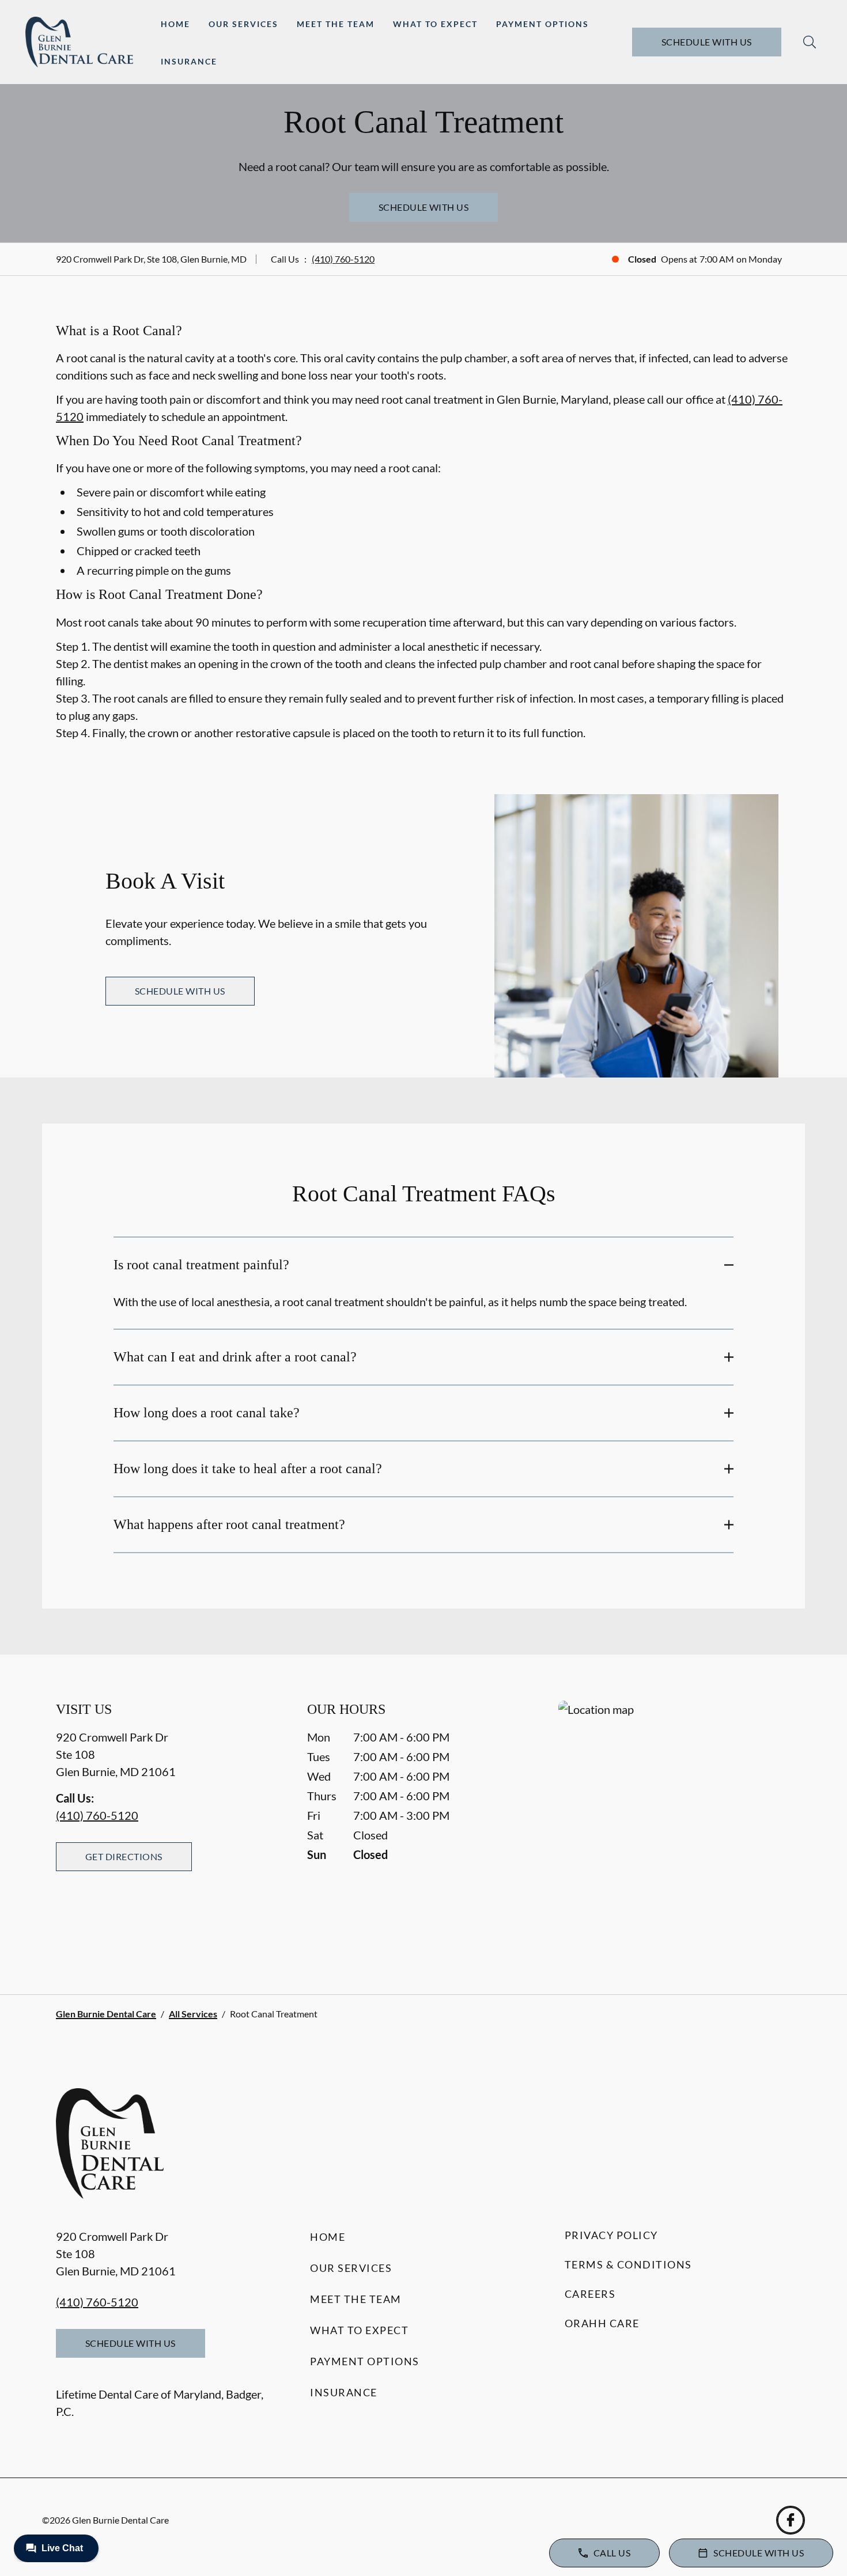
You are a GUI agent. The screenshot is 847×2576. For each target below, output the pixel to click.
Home (175, 24)
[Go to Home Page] (79, 42)
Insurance (189, 61)
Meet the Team (336, 24)
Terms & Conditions (628, 2264)
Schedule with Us (707, 42)
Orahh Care (602, 2323)
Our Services (243, 24)
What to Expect (435, 24)
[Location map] (675, 1824)
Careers (590, 2294)
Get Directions (124, 1856)
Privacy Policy (611, 2235)
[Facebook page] (791, 2520)
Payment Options (542, 24)
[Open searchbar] (810, 42)
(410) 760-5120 (343, 259)
